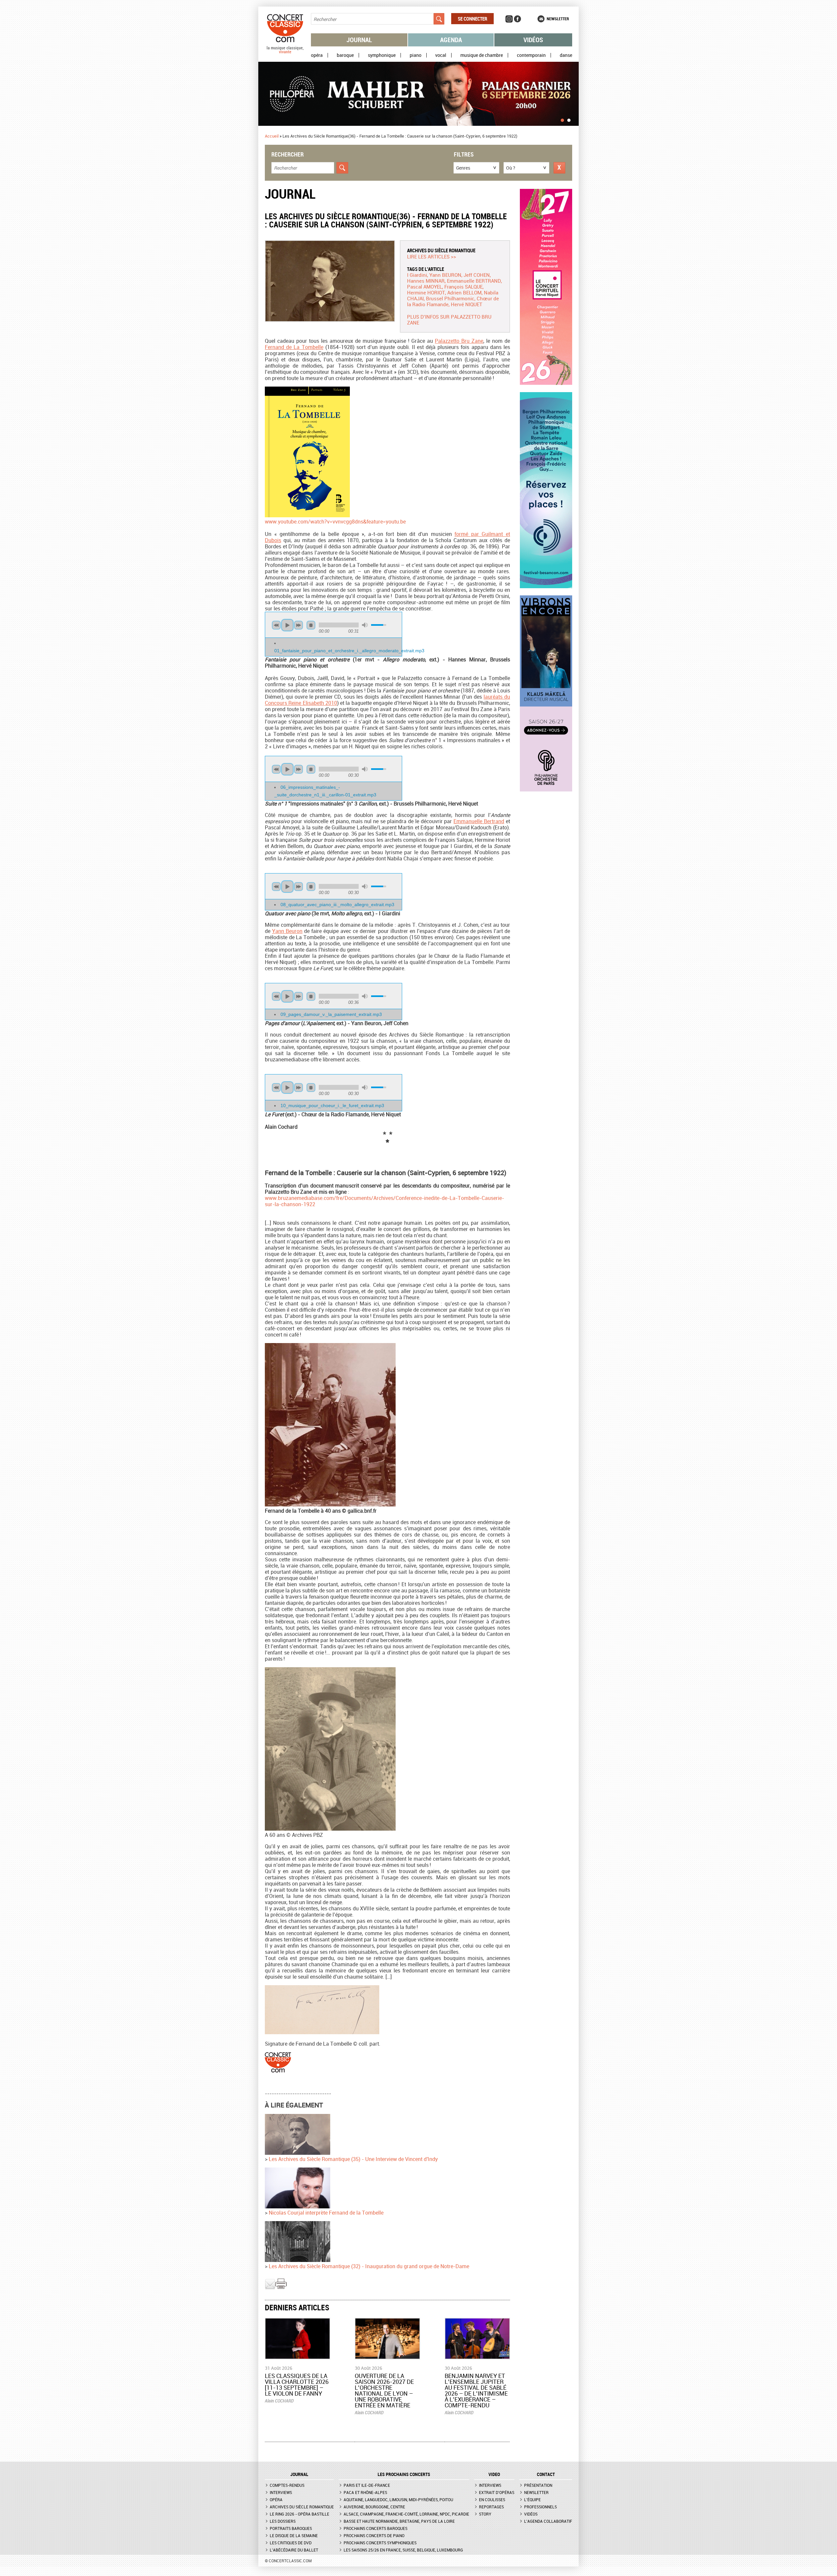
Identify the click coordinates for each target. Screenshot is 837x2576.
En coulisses (492, 2500)
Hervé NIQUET (467, 304)
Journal (359, 40)
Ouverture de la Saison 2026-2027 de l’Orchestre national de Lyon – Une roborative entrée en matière (384, 2390)
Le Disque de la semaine (294, 2535)
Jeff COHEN (477, 275)
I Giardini (417, 275)
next (299, 625)
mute (365, 625)
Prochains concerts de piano (374, 2535)
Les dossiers (283, 2521)
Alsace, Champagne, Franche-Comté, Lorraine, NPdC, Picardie (406, 2514)
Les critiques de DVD (291, 2543)
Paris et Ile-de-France (367, 2485)
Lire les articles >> (432, 257)
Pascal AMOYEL (425, 287)
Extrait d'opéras (497, 2492)
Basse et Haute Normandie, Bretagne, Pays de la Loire (399, 2521)
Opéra (317, 55)
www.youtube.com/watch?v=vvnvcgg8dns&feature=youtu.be (335, 522)
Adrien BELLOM (464, 292)
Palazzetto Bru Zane (459, 341)
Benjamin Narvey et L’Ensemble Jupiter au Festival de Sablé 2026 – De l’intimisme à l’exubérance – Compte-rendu (476, 2390)
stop (311, 625)
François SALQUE (463, 287)
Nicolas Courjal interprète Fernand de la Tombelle (326, 2213)
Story (485, 2514)
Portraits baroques (291, 2528)
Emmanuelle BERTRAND (474, 281)
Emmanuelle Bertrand (479, 821)
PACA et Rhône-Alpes (365, 2492)
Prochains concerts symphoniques (380, 2543)
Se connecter (472, 19)
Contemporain (531, 55)
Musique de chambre (482, 55)
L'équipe (532, 2500)
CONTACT (546, 2474)
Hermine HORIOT (426, 292)
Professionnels (540, 2507)
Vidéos (533, 40)
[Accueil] (285, 52)
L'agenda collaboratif (548, 2521)
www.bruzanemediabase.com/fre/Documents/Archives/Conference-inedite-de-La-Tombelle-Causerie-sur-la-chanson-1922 (384, 1201)
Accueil (272, 136)
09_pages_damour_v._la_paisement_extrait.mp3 (331, 1014)
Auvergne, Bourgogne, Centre (374, 2507)
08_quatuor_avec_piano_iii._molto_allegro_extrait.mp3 (337, 905)
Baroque (345, 55)
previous (276, 625)
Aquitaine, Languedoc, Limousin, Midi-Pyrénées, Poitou (398, 2500)
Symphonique (382, 55)
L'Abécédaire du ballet (294, 2550)
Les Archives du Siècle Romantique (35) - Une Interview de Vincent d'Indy (353, 2159)
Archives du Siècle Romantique (441, 250)
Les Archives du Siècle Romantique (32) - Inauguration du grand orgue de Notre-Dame (369, 2266)
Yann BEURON (445, 275)
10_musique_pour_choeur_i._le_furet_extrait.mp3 (332, 1105)
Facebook (518, 19)
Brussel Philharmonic (450, 298)
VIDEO (494, 2474)
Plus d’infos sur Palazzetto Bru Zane (449, 320)
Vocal (441, 55)
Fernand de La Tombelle (294, 347)
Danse (566, 55)
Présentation (538, 2485)
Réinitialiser (559, 168)
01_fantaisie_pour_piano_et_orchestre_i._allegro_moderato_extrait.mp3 (349, 651)
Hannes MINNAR (426, 281)
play (287, 625)
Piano (416, 55)
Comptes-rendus (287, 2485)
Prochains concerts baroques (376, 2528)
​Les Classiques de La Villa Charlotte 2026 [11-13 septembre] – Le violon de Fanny (297, 2385)
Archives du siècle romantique (302, 2507)
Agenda (451, 40)
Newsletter (558, 19)
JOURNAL (299, 2474)
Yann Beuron (287, 931)
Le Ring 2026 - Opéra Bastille (299, 2514)
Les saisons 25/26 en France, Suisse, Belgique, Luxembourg (403, 2550)
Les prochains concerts (404, 2474)
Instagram (509, 19)
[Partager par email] (270, 2288)
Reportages (491, 2507)
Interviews (281, 2492)
